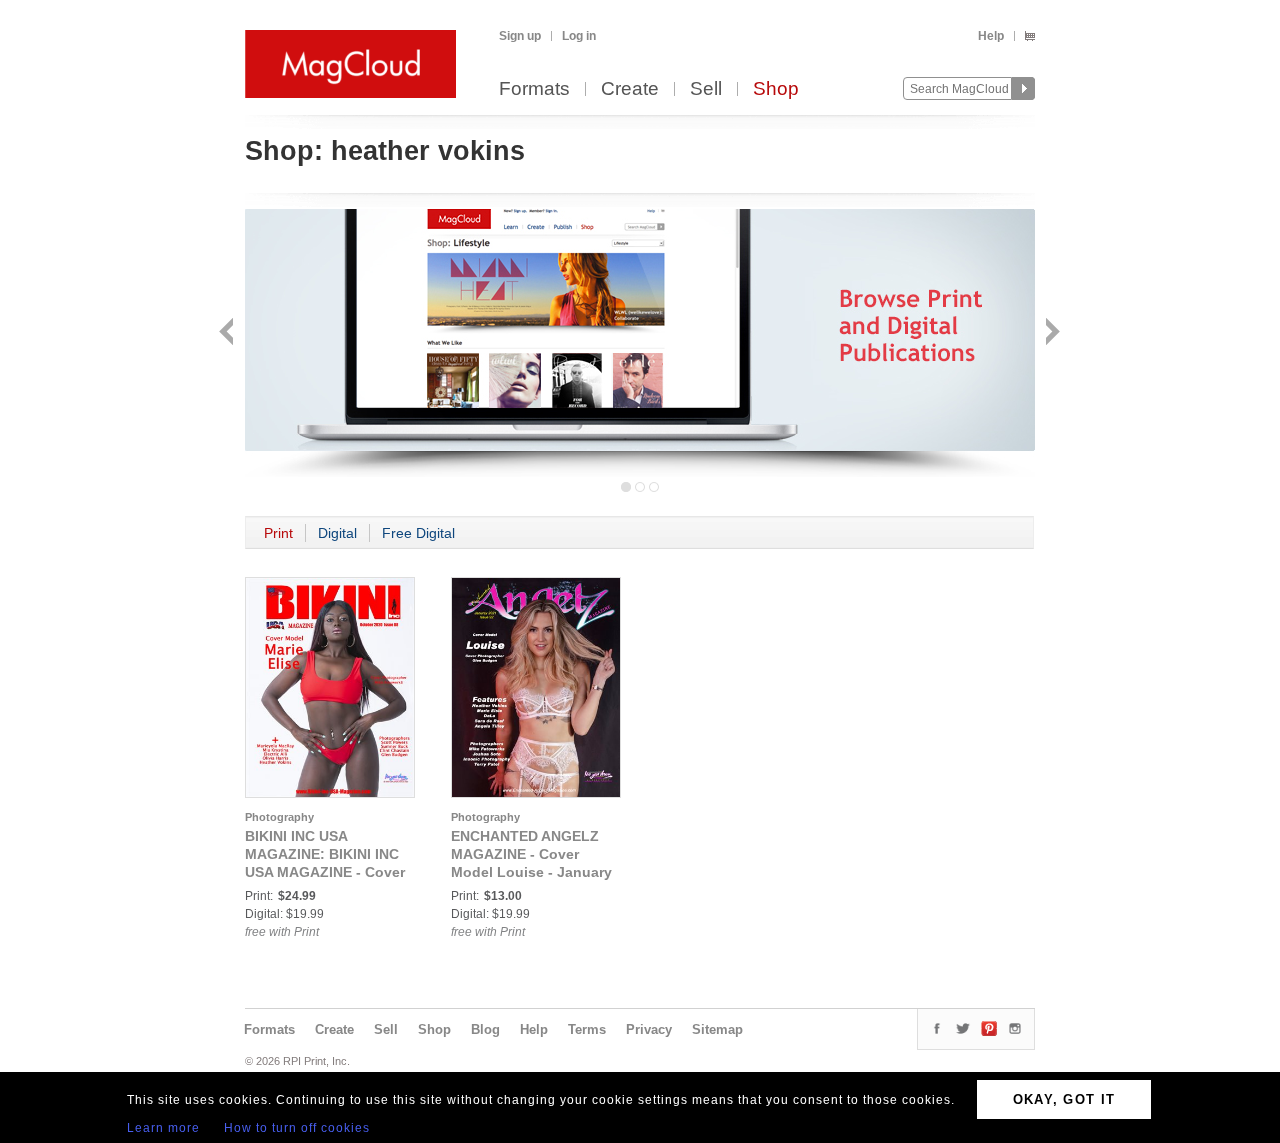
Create (630, 89)
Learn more (163, 1128)
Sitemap (717, 1029)
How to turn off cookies (297, 1128)
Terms (587, 1029)
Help (991, 36)
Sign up (520, 36)
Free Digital (418, 533)
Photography (279, 817)
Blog (485, 1029)
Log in (579, 36)
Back (228, 333)
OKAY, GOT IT (1064, 1099)
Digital (337, 533)
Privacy (649, 1029)
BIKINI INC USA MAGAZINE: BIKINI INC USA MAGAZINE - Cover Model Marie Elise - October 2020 (325, 872)
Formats (534, 89)
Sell (706, 89)
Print (278, 533)
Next (1050, 333)
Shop (776, 89)
